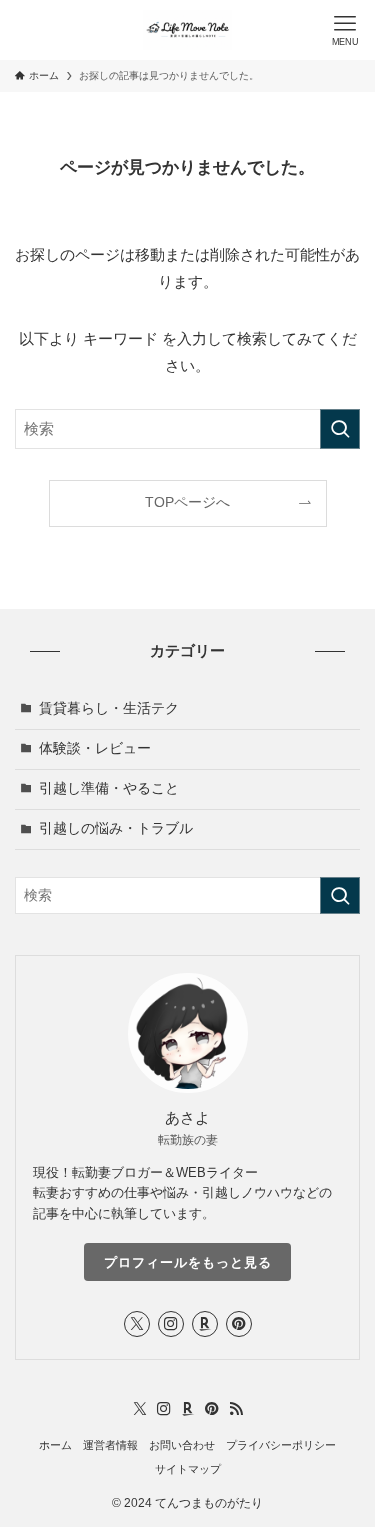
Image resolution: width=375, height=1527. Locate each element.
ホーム (55, 1445)
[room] (205, 1324)
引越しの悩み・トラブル (116, 828)
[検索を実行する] (340, 429)
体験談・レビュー (95, 748)
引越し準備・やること (109, 788)
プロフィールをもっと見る (188, 1262)
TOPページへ (187, 502)
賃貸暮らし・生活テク (109, 708)
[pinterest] (239, 1324)
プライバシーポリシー (281, 1445)
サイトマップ (188, 1469)
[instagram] (171, 1324)
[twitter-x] (137, 1324)
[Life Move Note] (187, 30)
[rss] (236, 1409)
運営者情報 (110, 1445)
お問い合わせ (182, 1445)
